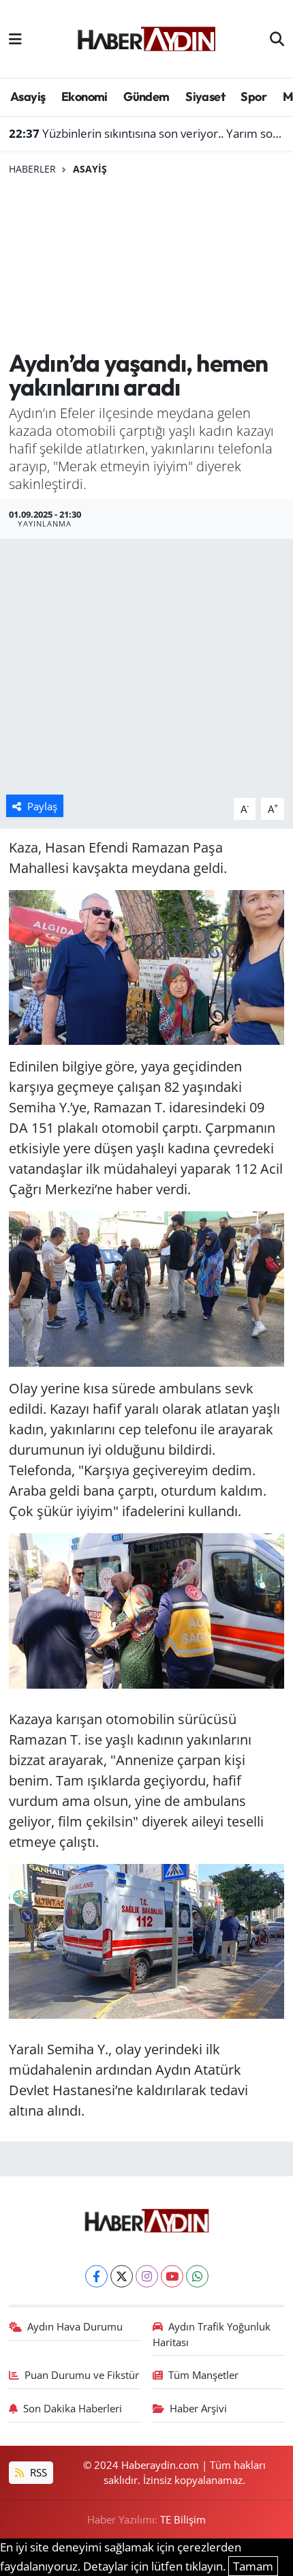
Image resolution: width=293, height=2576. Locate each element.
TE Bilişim (183, 2519)
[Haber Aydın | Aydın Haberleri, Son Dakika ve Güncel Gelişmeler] (146, 37)
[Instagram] (147, 2276)
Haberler (32, 169)
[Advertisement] (146, 263)
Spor (253, 97)
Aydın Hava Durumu (75, 2326)
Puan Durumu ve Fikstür (82, 2375)
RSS (37, 2472)
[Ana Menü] (15, 39)
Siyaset (205, 97)
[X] (122, 2276)
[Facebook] (96, 2276)
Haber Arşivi (198, 2408)
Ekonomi (84, 97)
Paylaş (42, 806)
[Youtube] (172, 2276)
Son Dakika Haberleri (73, 2408)
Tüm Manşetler (203, 2375)
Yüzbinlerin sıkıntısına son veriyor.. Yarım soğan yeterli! (147, 133)
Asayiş (28, 97)
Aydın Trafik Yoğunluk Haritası (212, 2334)
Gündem (146, 97)
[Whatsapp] (197, 2276)
